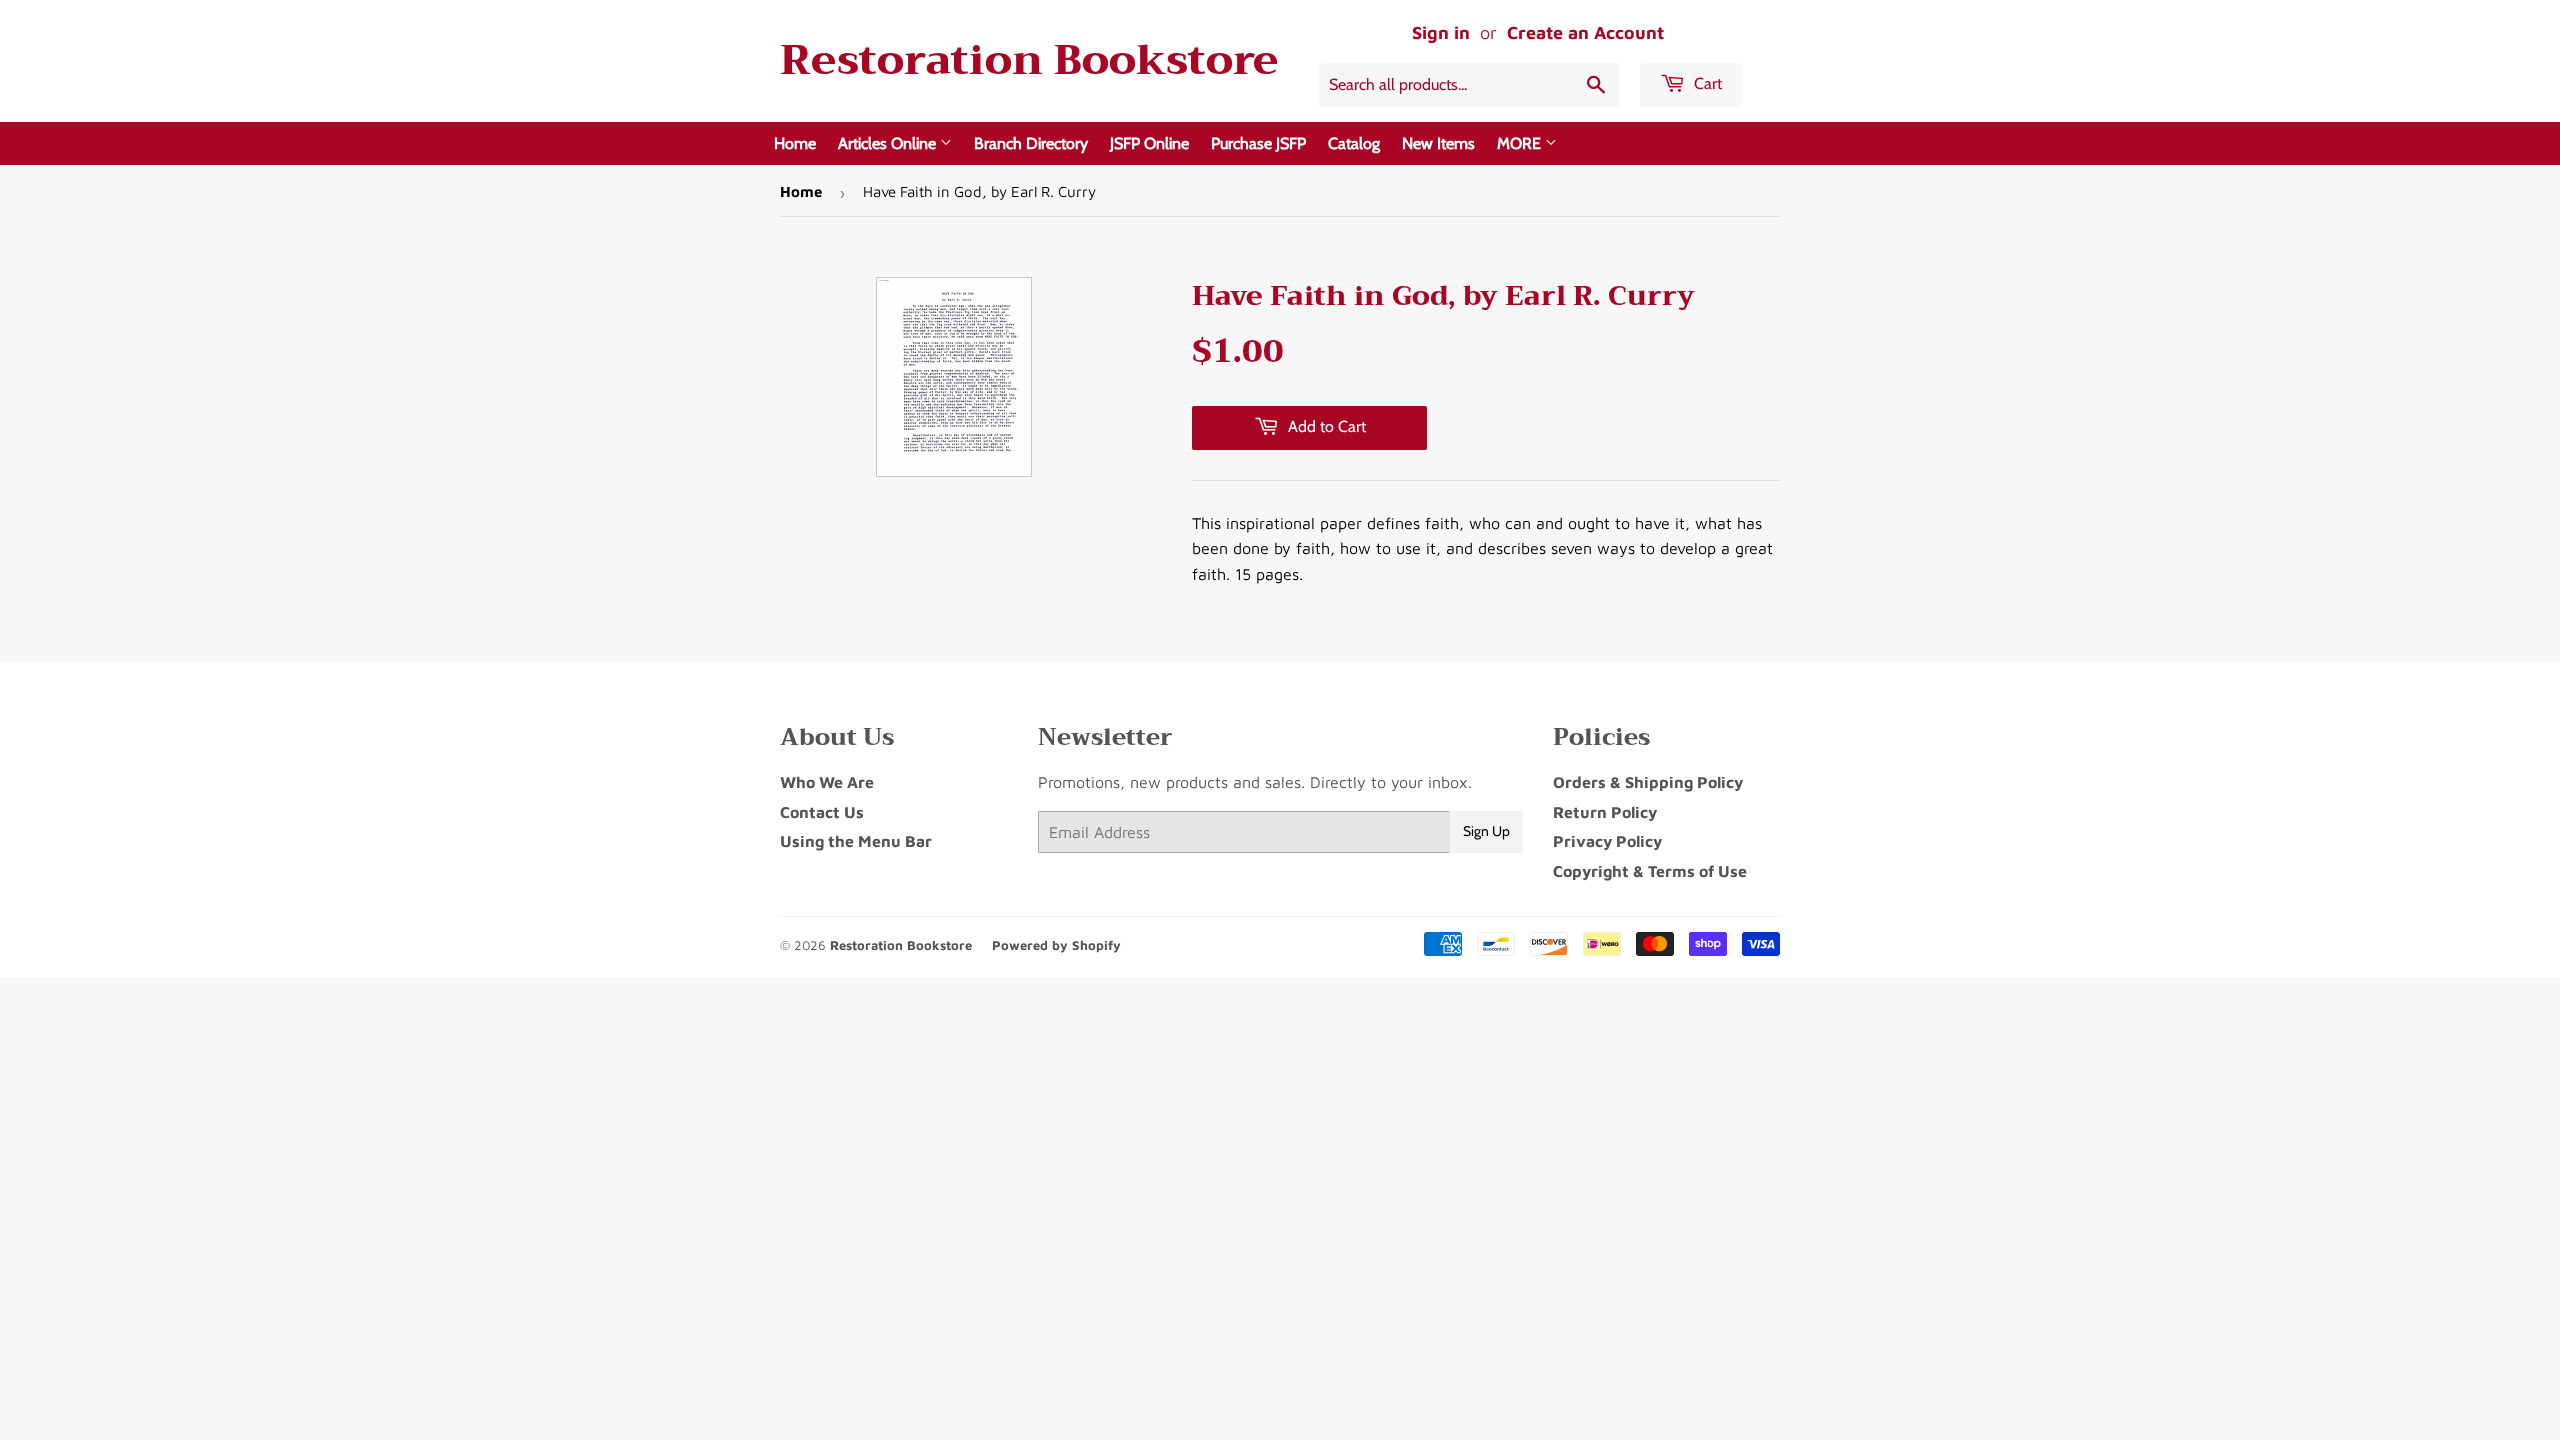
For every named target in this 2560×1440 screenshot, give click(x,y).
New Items (1438, 143)
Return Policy (1605, 812)
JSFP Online (1149, 143)
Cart (1706, 83)
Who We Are (827, 782)
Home (795, 143)
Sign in (1441, 32)
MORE (1521, 143)
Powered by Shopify (1056, 945)
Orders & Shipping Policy (1648, 782)
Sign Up (1486, 831)
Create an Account (1585, 32)
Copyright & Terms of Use (1650, 871)
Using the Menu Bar (856, 841)
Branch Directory (1031, 143)
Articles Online (889, 143)
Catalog (1354, 143)
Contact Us (822, 812)
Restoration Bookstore (1029, 60)
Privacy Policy (1607, 841)
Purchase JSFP (1258, 143)
